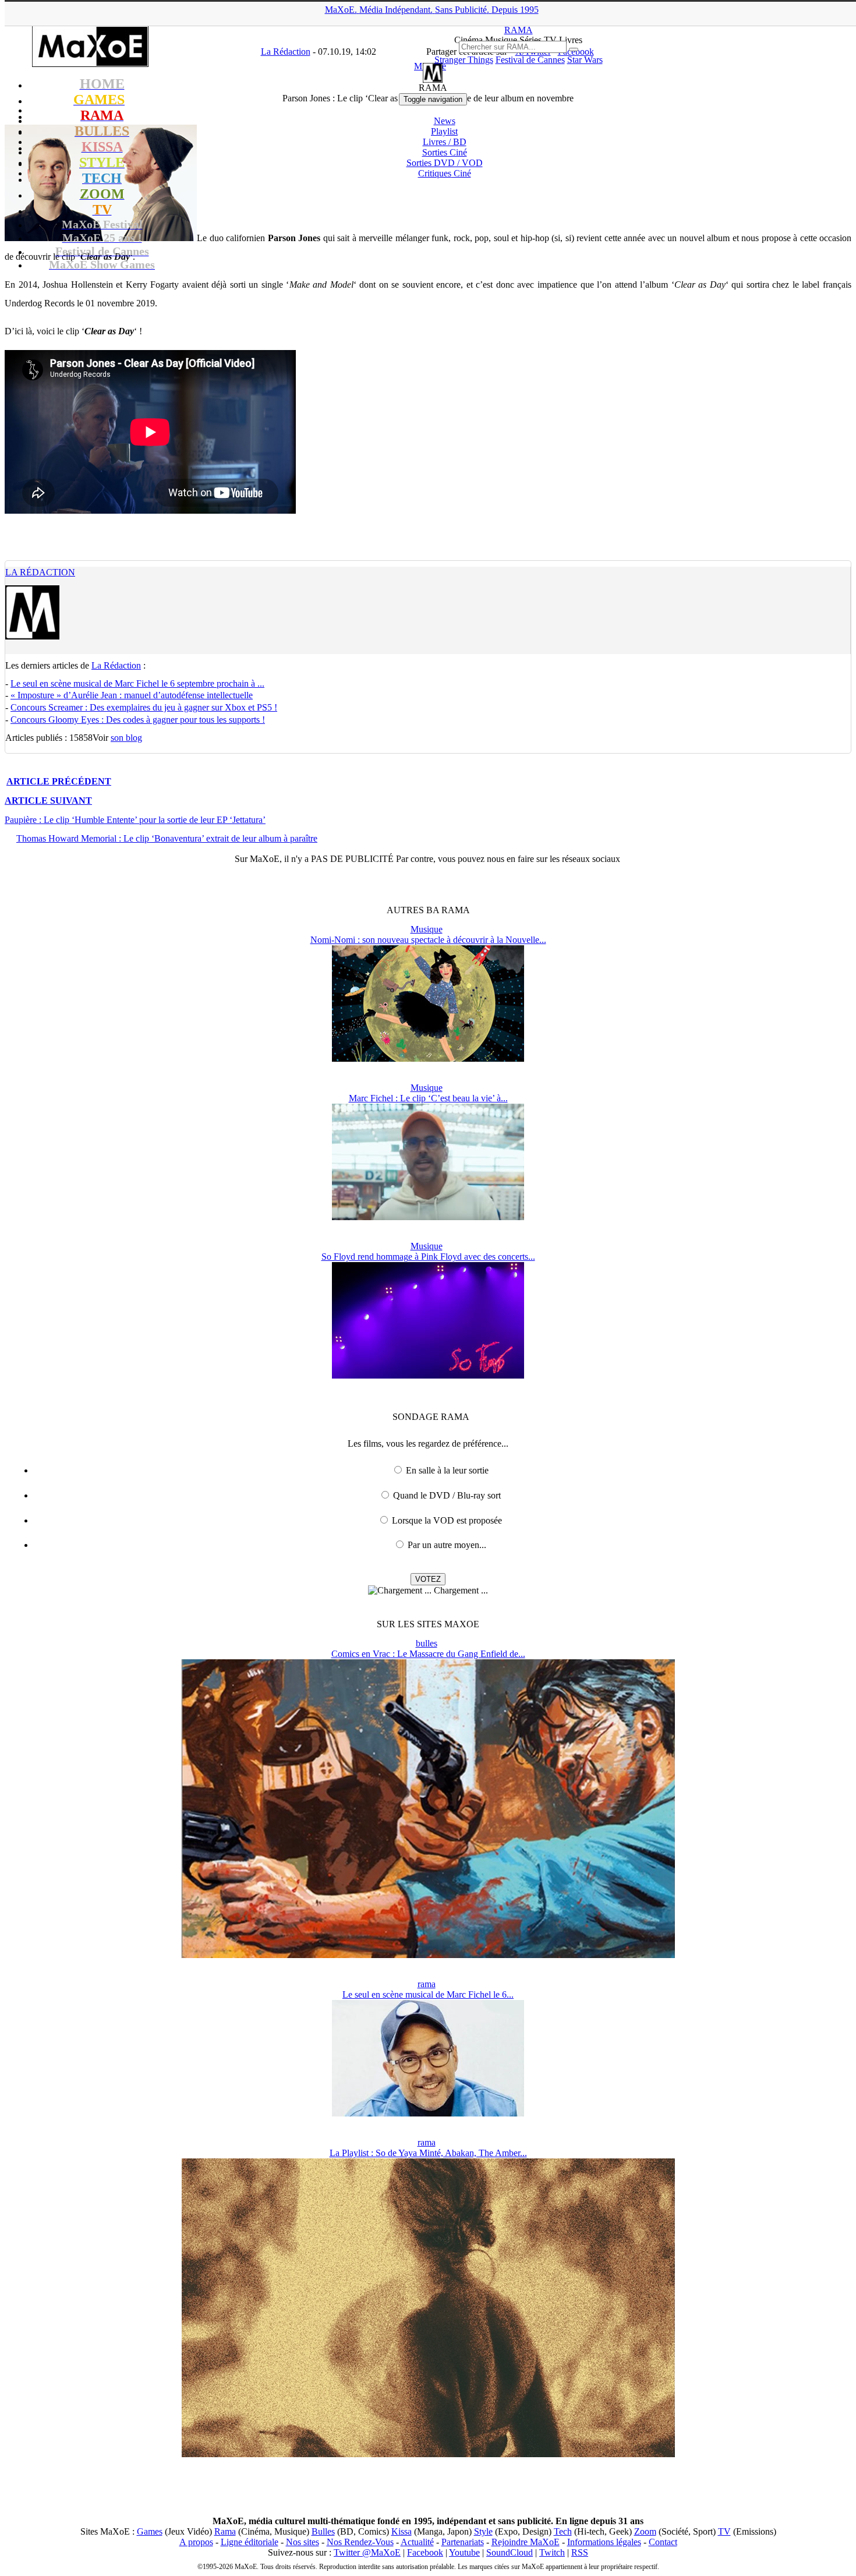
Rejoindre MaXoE (526, 2542)
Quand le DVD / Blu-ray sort (447, 1495)
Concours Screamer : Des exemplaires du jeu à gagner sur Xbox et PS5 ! (144, 707)
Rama (225, 2531)
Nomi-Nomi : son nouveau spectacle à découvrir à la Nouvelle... (428, 940)
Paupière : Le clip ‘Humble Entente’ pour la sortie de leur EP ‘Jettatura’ (135, 820)
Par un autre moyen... (447, 1545)
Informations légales (604, 2542)
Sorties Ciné (445, 152)
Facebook (425, 2552)
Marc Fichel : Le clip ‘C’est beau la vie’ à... (428, 1098)
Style (483, 2531)
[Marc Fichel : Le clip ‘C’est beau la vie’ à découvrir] (428, 1217)
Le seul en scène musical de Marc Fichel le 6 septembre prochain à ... (137, 683)
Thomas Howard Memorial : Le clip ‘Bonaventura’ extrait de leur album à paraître (167, 838)
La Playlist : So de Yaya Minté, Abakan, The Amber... (428, 2153)
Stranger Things (464, 60)
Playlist (444, 131)
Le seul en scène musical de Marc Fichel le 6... (428, 1994)
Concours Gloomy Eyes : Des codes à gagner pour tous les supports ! (138, 720)
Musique (427, 929)
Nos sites (303, 2542)
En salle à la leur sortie (447, 1470)
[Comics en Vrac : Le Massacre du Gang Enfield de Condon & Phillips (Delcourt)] (428, 1955)
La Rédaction (40, 572)
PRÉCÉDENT (59, 781)
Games (150, 2531)
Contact (663, 2542)
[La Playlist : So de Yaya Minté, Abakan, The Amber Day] (428, 2454)
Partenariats (463, 2542)
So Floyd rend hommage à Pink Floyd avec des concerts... (428, 1257)
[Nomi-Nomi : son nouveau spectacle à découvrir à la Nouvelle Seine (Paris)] (428, 1059)
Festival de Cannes (530, 60)
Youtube (464, 2552)
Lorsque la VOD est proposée (447, 1520)
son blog (126, 738)
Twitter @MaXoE (367, 2552)
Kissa (402, 2531)
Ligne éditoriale (250, 2542)
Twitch (552, 2552)
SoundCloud (510, 2552)
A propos (196, 2542)
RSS (580, 2552)
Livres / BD (445, 142)
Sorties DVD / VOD (445, 163)
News (445, 121)
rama (427, 1984)
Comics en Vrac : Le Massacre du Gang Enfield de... (428, 1654)
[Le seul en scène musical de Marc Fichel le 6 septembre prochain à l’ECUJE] (428, 2113)
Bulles (323, 2531)
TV (724, 2531)
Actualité (417, 2542)
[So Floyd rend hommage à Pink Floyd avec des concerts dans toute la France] (428, 1375)
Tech (563, 2531)
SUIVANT (48, 801)
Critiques (445, 173)
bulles (427, 1643)
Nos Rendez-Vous (360, 2542)
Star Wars (585, 60)
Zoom (645, 2531)
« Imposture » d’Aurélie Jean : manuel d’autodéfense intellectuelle (132, 695)
